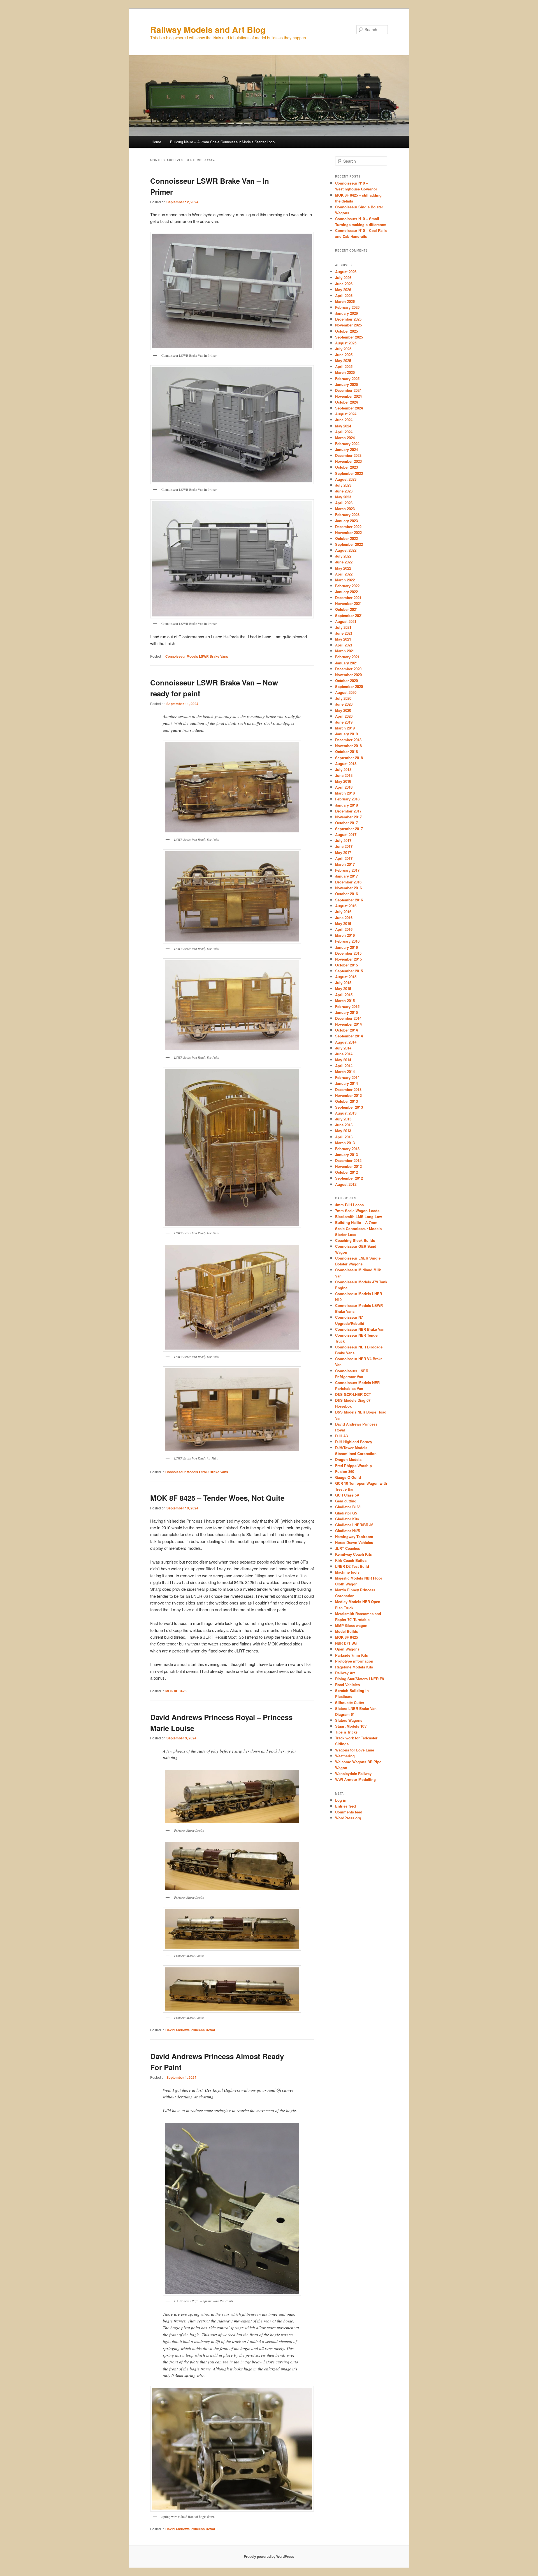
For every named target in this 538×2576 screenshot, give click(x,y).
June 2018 (344, 775)
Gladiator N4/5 (347, 1531)
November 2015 (348, 959)
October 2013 (346, 1101)
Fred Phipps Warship (353, 1466)
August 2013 (346, 1113)
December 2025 (348, 319)
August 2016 (346, 906)
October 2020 (346, 681)
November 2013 (348, 1095)
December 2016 (348, 882)
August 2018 (346, 764)
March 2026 (345, 301)
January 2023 (346, 521)
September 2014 (349, 1036)
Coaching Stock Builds (355, 1240)
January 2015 (346, 1012)
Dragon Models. (349, 1459)
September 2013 (349, 1107)
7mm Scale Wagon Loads (357, 1211)
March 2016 (345, 935)
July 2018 (343, 769)
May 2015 (343, 988)
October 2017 (346, 823)
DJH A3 (341, 1436)
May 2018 (343, 781)
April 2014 (344, 1066)
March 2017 (345, 864)
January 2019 (346, 734)
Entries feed (345, 1806)
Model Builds (347, 1631)
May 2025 (343, 361)
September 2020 (349, 686)
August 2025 (346, 343)
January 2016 (346, 947)
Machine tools (347, 1572)
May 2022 (343, 568)
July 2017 (343, 840)
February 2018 (347, 799)
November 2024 (348, 396)
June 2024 (344, 420)
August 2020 (346, 692)
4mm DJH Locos (349, 1205)
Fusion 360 (345, 1471)
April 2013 (344, 1137)
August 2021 (346, 621)
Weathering (345, 1756)
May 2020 (343, 710)
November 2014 (348, 1024)
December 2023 (348, 455)
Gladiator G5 (346, 1513)
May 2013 (343, 1131)
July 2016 (343, 912)
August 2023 (346, 479)
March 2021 (345, 651)
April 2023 (344, 503)
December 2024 (348, 390)
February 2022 (347, 586)
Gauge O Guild (348, 1477)
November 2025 (348, 325)
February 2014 (347, 1077)
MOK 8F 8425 (176, 1691)
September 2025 (349, 337)
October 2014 (346, 1030)
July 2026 (343, 278)
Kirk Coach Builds (351, 1560)
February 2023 (347, 514)
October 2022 (346, 538)
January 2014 (346, 1083)
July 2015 (343, 983)
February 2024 (347, 444)
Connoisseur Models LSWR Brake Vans (197, 656)
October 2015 (346, 965)
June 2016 (344, 918)
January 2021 (346, 663)
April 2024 (344, 432)
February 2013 (347, 1149)
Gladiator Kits (347, 1519)
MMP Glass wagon (351, 1625)
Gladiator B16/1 (348, 1507)
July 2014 (343, 1048)
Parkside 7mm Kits (352, 1655)
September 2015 (349, 971)
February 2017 (347, 870)
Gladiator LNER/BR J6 (354, 1525)
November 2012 (348, 1166)
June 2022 (344, 562)
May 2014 (343, 1060)
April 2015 (344, 995)
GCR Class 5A (347, 1495)
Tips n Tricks (346, 1732)
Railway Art (345, 1673)
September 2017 (349, 829)
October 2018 (346, 751)
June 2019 (344, 722)
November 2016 (348, 888)
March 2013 (345, 1143)
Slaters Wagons (349, 1720)
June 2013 (344, 1125)
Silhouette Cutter (350, 1703)
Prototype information (354, 1661)
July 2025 (343, 349)
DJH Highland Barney (354, 1442)
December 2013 (348, 1089)
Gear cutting (346, 1501)
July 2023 (343, 485)
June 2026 (344, 284)
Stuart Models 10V (351, 1726)
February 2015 (347, 1006)
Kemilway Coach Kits (353, 1554)
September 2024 (349, 408)
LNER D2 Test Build (352, 1566)
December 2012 (348, 1160)
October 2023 (346, 467)
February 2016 (347, 941)
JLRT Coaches (348, 1548)
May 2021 (343, 639)
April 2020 (344, 716)
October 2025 (346, 331)
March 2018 (345, 793)
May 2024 (343, 426)
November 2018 (348, 746)
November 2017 (348, 817)
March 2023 (345, 509)
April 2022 (344, 574)
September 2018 (349, 758)
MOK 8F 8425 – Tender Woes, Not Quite (217, 1498)
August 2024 (346, 414)
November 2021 (348, 603)
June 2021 (344, 633)
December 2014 (348, 1018)
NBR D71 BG (346, 1643)
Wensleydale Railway (353, 1773)
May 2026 (343, 290)
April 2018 (344, 787)
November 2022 (348, 532)
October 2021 (346, 609)
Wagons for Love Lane (355, 1750)
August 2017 (346, 835)
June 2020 (344, 704)
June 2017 (344, 846)
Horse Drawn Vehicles (354, 1542)
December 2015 (348, 953)
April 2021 (344, 645)
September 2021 (349, 615)
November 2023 (348, 461)
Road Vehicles (347, 1685)
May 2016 (343, 923)
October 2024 (346, 402)
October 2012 (346, 1172)
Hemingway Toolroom (354, 1536)
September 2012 (349, 1178)
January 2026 (346, 313)
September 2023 (349, 473)
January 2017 (346, 876)
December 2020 (348, 669)
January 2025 (346, 384)
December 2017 (348, 811)
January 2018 (346, 805)
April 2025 (344, 366)
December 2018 (348, 740)
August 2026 (346, 272)
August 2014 (346, 1042)
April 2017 (344, 858)
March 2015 (345, 1001)
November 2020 (348, 675)
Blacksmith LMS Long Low (359, 1216)
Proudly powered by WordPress (269, 2556)
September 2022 (349, 544)
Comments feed (349, 1812)
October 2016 (346, 894)
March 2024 (345, 438)
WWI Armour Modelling (355, 1779)
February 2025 (347, 378)
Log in (341, 1800)
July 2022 (343, 556)
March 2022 (345, 580)
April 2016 (344, 929)
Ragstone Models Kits (354, 1667)
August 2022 (346, 550)
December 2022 (348, 527)
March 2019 (345, 728)
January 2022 (346, 592)
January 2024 (346, 449)
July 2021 (343, 627)
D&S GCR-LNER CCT (353, 1394)
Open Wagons (347, 1649)
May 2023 (343, 497)
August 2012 (346, 1184)
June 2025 (344, 355)
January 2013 (346, 1155)
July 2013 (343, 1119)
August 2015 (346, 977)
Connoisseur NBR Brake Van (360, 1329)
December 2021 (348, 598)
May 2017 (343, 852)
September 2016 (349, 900)
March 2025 (345, 372)
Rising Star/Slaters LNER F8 (360, 1679)
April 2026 (344, 295)
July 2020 (343, 698)
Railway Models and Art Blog (208, 29)
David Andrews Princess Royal (190, 2030)
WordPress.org (348, 1818)
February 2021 (347, 657)
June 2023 (344, 491)
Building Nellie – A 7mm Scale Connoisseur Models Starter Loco (222, 142)
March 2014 (345, 1071)
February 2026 (347, 307)
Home (156, 142)
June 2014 (344, 1054)
